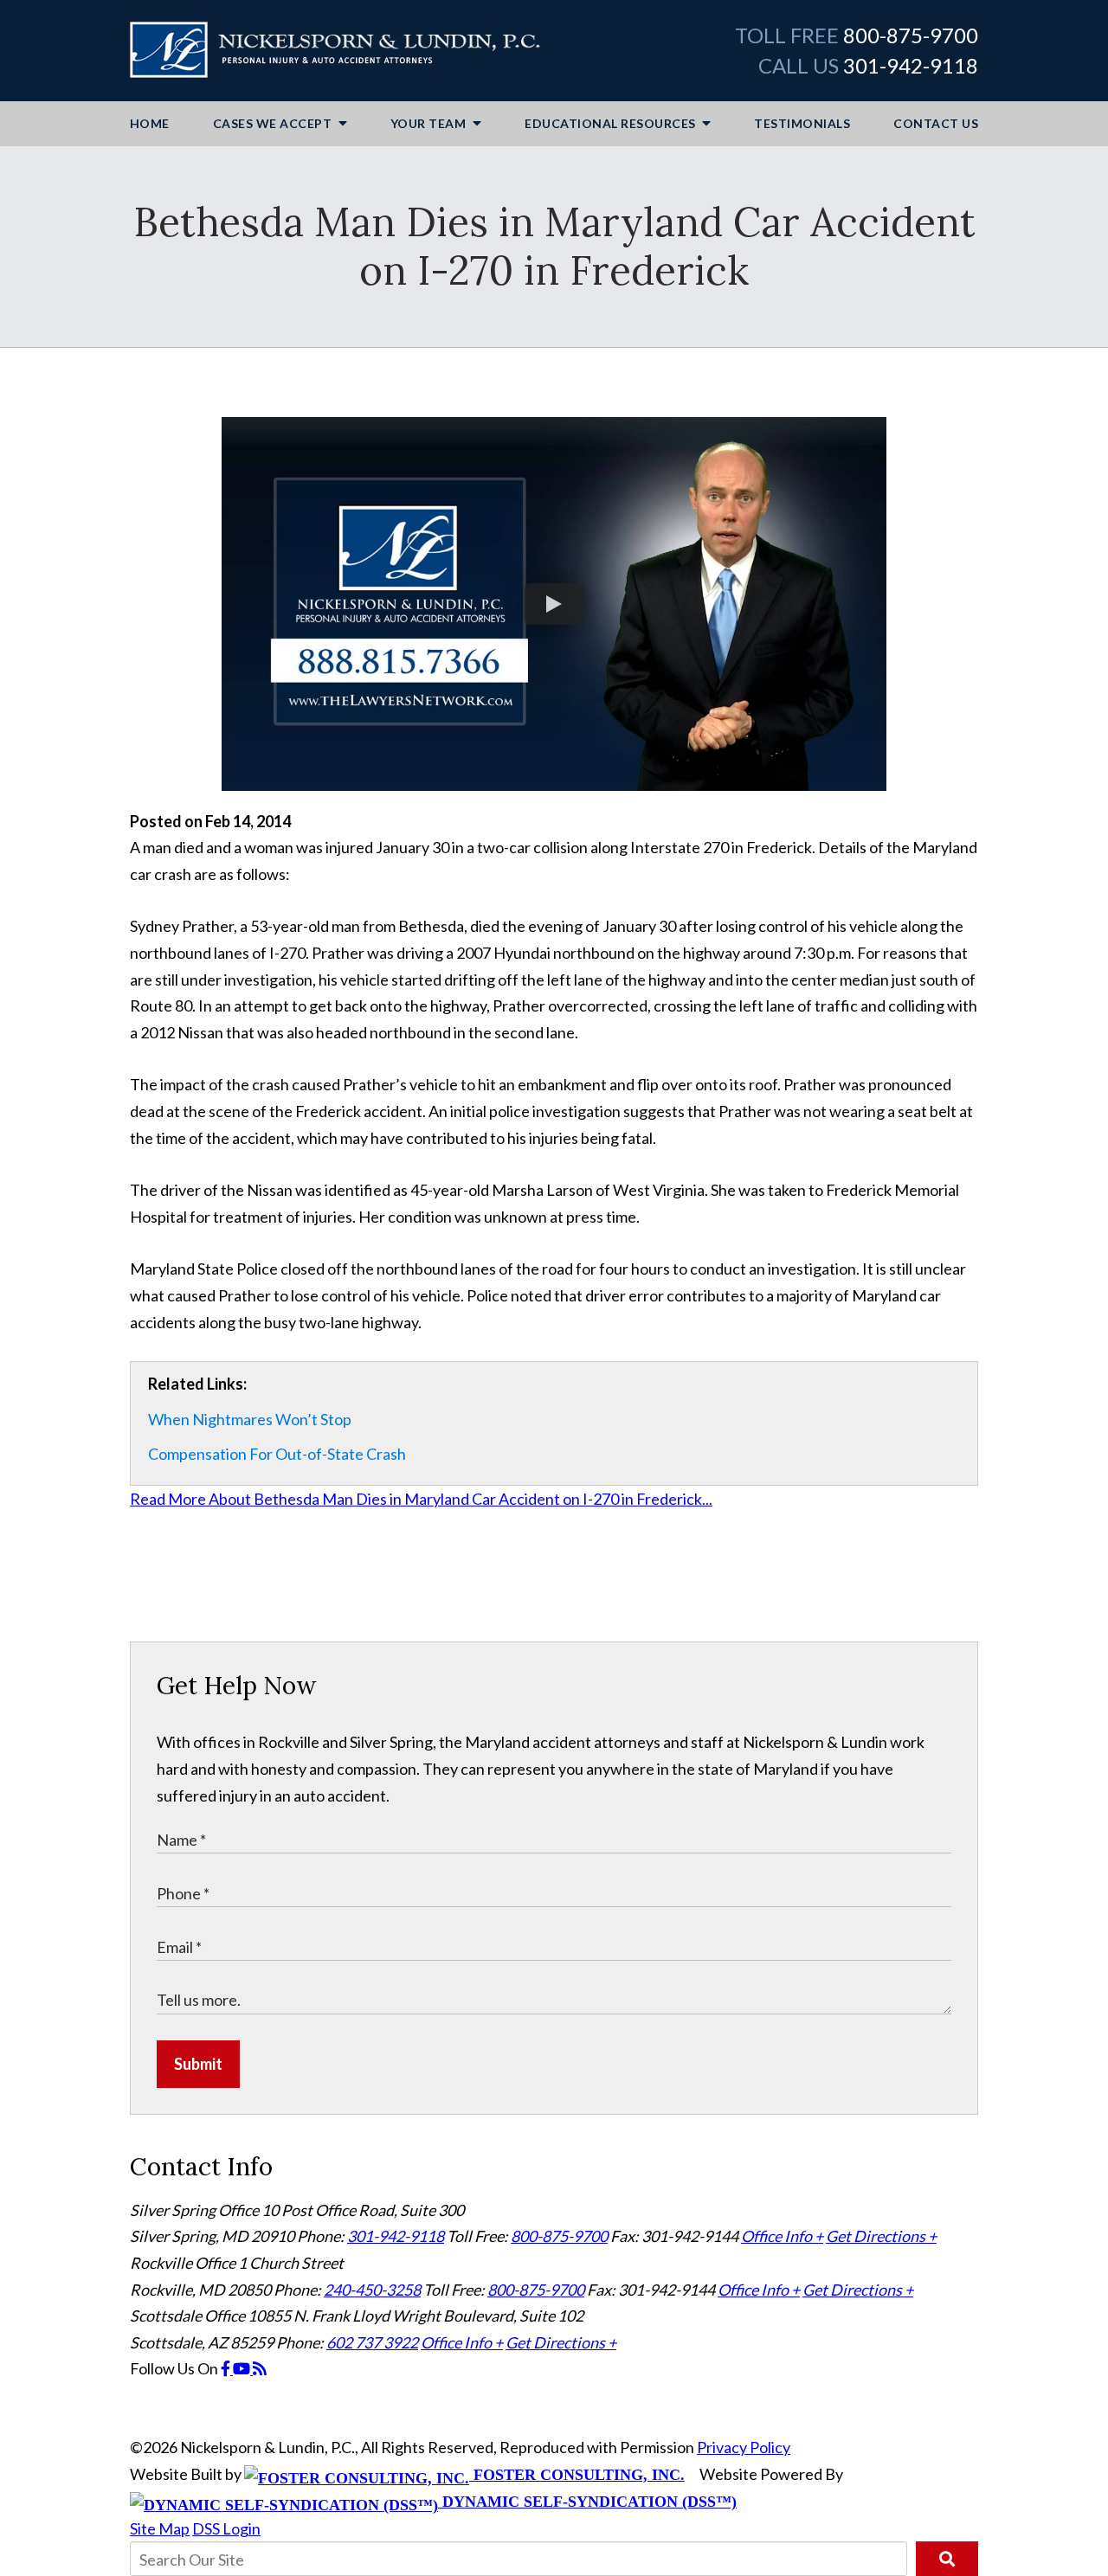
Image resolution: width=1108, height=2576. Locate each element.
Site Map (160, 2528)
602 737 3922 (372, 2342)
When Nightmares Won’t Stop (250, 1419)
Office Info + (782, 2236)
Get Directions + (881, 2236)
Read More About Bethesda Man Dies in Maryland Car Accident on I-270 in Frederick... (421, 1499)
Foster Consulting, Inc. (577, 2475)
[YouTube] (243, 2368)
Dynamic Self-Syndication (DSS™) (587, 2502)
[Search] (947, 2559)
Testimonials (802, 123)
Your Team (430, 123)
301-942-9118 (911, 65)
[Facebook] (227, 2368)
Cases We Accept (274, 123)
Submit (198, 2064)
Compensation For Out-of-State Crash (277, 1454)
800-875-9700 (911, 35)
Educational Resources (612, 123)
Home (150, 123)
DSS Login (226, 2528)
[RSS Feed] (260, 2368)
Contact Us (936, 123)
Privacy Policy (744, 2447)
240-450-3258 (372, 2290)
